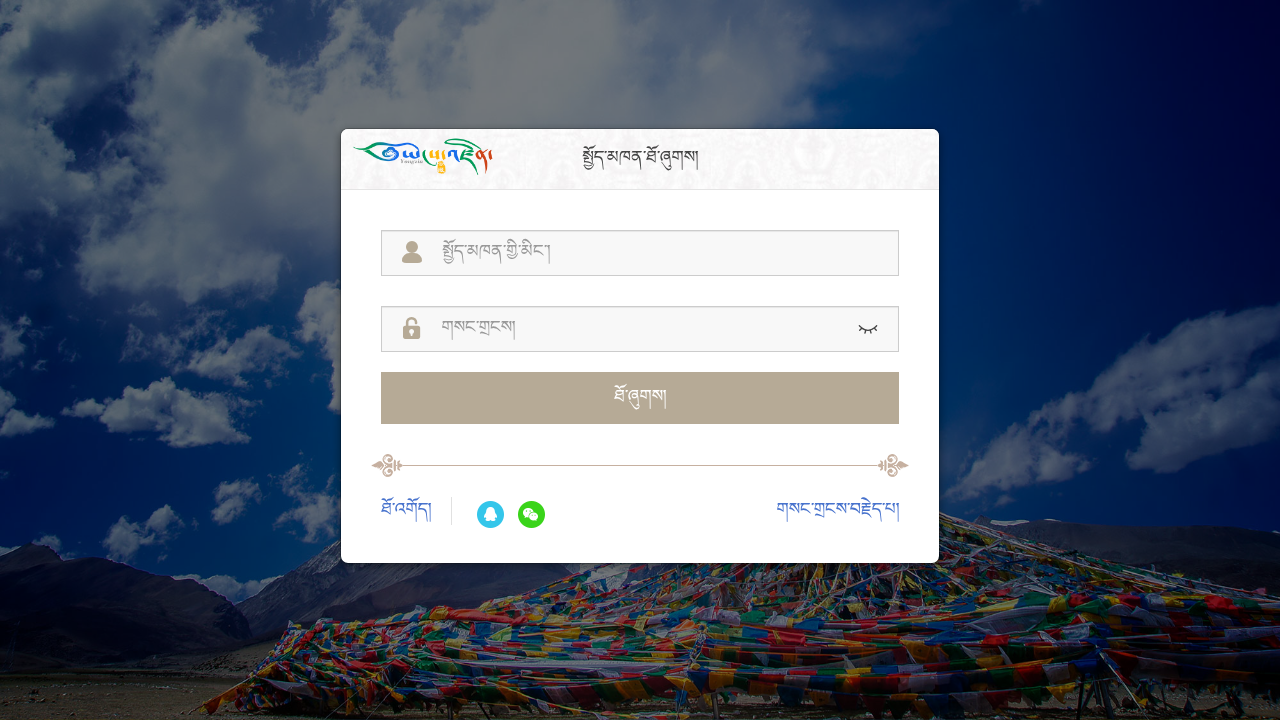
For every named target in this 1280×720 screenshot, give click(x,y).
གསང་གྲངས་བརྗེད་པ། (838, 510)
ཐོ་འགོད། (406, 510)
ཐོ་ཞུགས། (640, 397)
